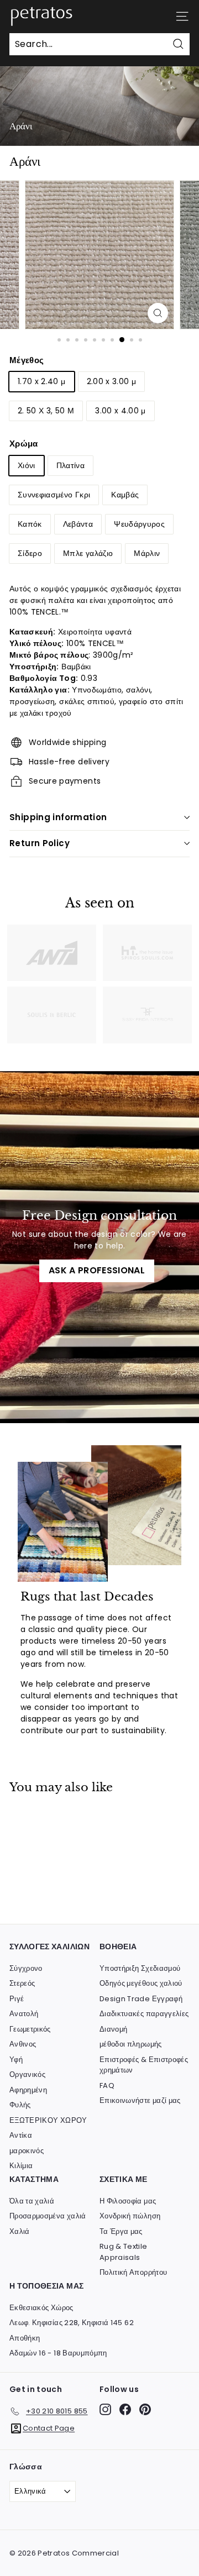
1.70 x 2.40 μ (42, 381)
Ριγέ (17, 1999)
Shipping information (58, 817)
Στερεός (22, 1983)
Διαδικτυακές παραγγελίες (144, 2014)
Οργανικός (27, 2074)
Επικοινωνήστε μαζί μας (140, 2100)
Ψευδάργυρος (139, 524)
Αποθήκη (25, 2338)
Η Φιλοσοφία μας (128, 2201)
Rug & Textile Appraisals (124, 2252)
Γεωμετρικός (30, 2029)
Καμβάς (125, 495)
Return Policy (40, 843)
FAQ (107, 2086)
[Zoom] (158, 313)
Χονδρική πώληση (130, 2216)
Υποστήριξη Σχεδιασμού (140, 1968)
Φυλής (20, 2105)
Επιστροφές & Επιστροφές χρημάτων (144, 2065)
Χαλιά (20, 2231)
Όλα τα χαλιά (32, 2201)
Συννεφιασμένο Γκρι (54, 495)
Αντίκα (21, 2135)
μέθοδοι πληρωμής (131, 2044)
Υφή (16, 2060)
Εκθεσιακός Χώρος (41, 2308)
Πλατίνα (70, 465)
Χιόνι (27, 465)
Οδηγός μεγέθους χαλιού (141, 1983)
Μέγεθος (27, 360)
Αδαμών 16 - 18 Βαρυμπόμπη (58, 2353)
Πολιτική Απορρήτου (133, 2272)
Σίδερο (30, 553)
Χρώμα (24, 444)
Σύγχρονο (26, 1968)
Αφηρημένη (28, 2090)
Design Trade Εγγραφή (141, 1999)
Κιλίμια (21, 2166)
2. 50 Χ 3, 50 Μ (46, 411)
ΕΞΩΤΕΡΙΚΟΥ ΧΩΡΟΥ (48, 2120)
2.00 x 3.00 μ (112, 381)
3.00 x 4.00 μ (121, 411)
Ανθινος (23, 2044)
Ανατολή (24, 2014)
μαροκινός (27, 2151)
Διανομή (113, 2029)
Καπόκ (30, 524)
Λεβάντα (78, 524)
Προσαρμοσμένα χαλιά (48, 2216)
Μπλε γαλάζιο (88, 553)
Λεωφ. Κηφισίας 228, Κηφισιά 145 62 (72, 2323)
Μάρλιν (147, 553)
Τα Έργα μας (121, 2231)
